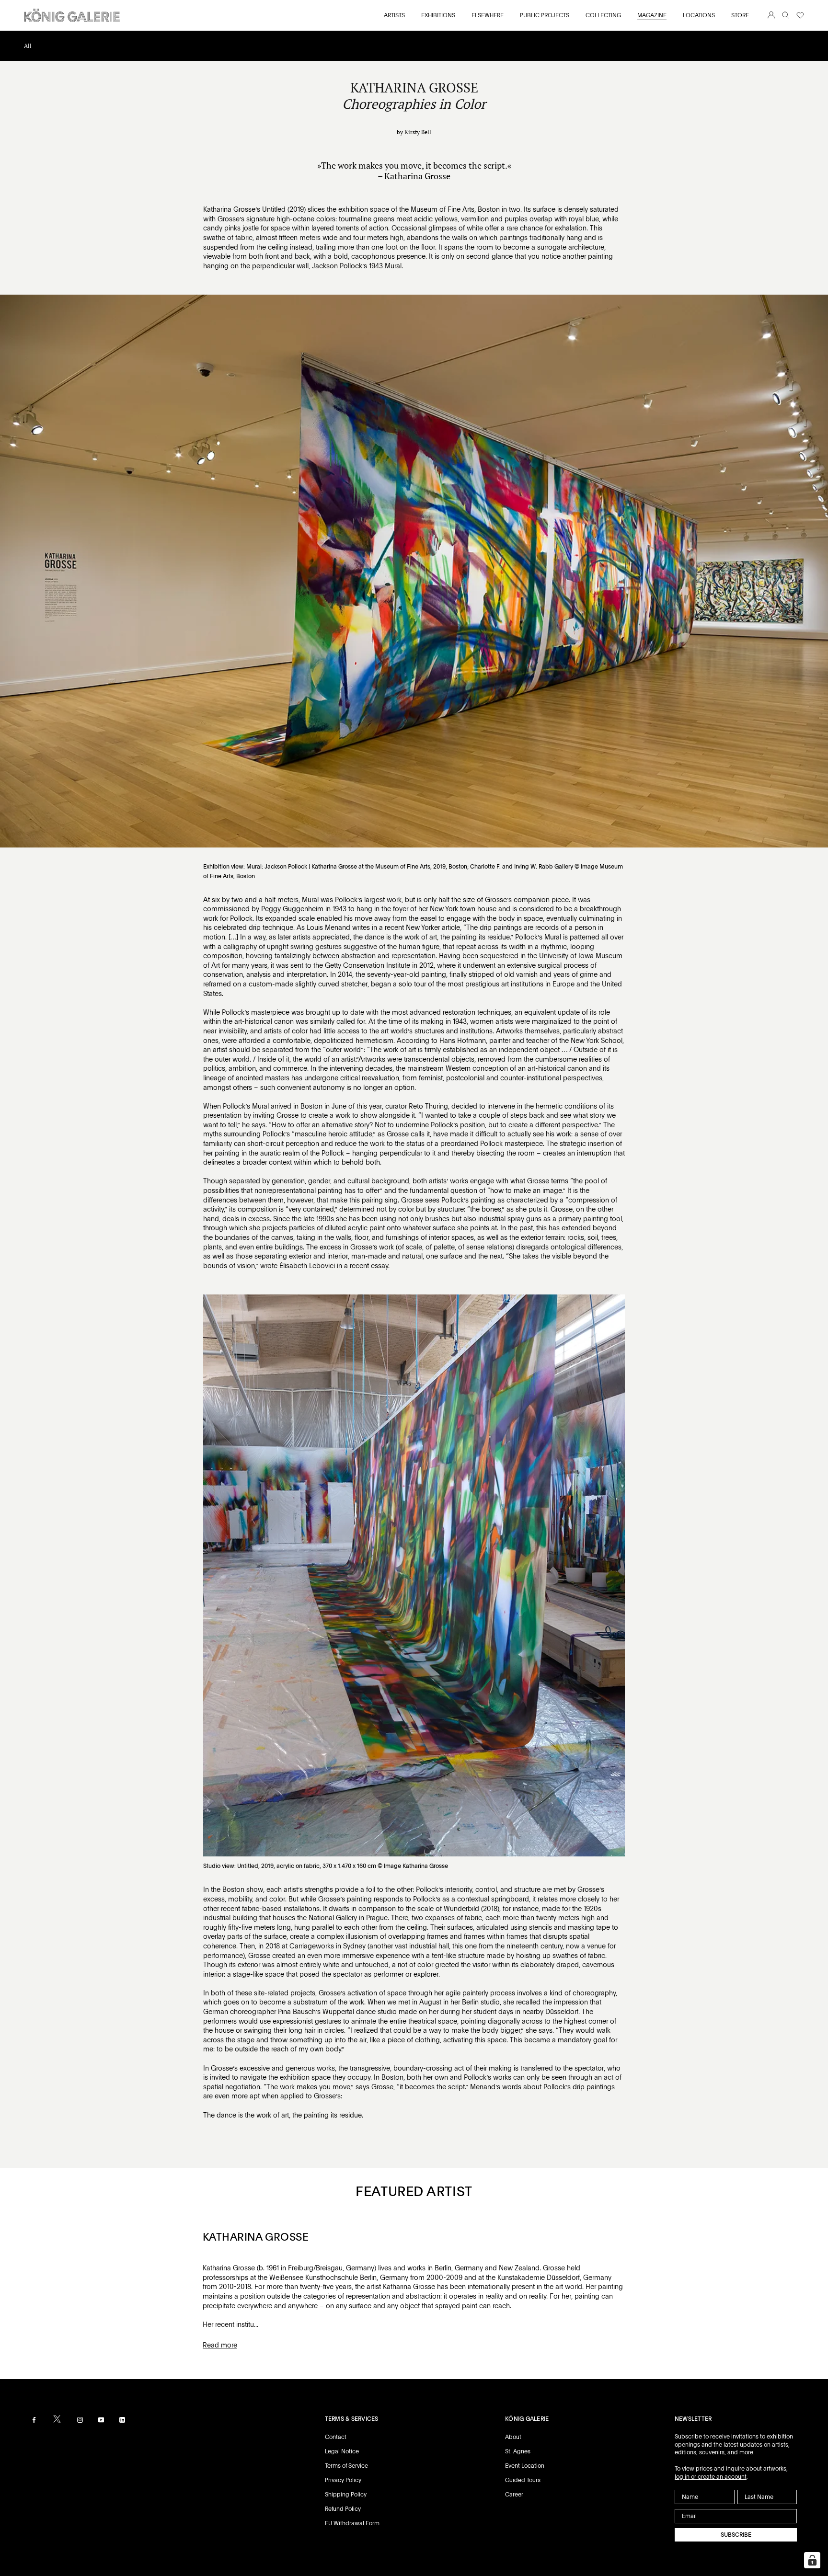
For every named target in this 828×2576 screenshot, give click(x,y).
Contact (336, 2437)
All (28, 46)
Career (514, 2495)
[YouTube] (101, 2420)
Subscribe (736, 2535)
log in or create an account (711, 2477)
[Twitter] (57, 2419)
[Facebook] (34, 2420)
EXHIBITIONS (438, 15)
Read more (220, 2345)
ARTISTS (394, 15)
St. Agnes (518, 2451)
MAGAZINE (652, 15)
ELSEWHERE (488, 15)
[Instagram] (80, 2420)
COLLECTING (603, 15)
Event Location (525, 2466)
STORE (740, 15)
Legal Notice (342, 2451)
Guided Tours (523, 2480)
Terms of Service (346, 2466)
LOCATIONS (699, 15)
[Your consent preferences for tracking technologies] (812, 2560)
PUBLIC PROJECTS (545, 15)
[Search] (786, 16)
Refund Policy (343, 2509)
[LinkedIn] (122, 2420)
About (513, 2437)
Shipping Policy (346, 2495)
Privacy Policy (343, 2480)
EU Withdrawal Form (352, 2523)
